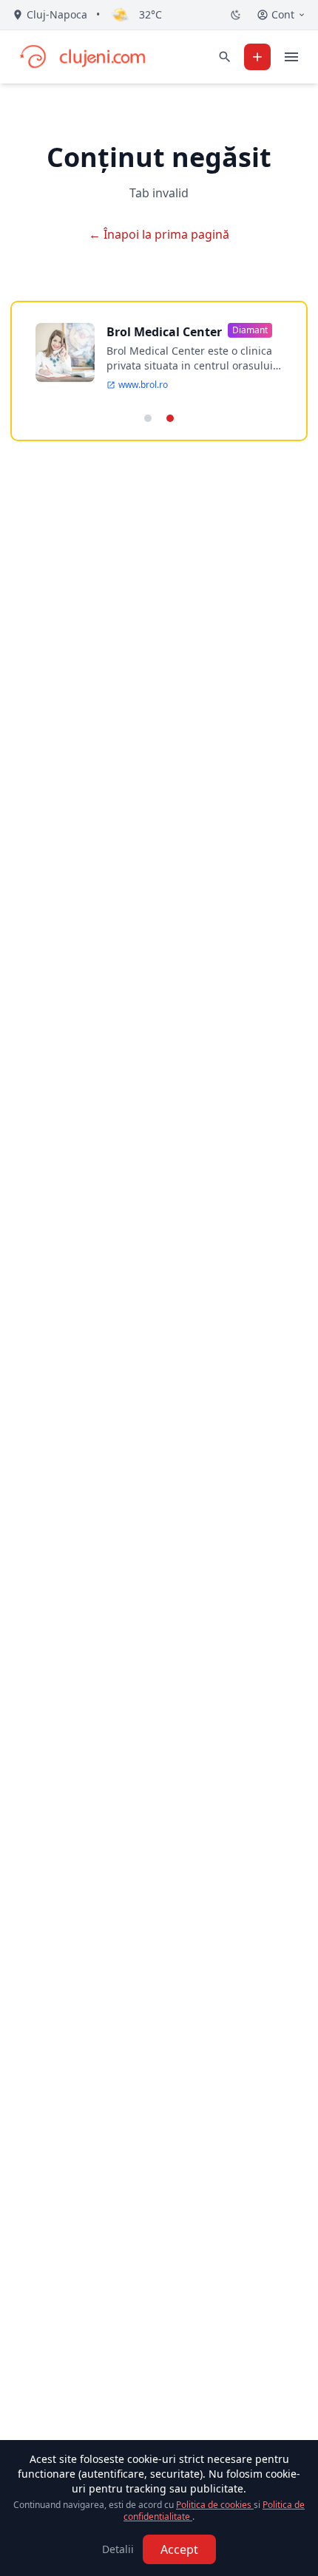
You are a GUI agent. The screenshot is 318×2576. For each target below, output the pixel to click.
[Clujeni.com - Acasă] (82, 57)
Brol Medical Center (164, 332)
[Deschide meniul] (291, 57)
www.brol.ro (143, 385)
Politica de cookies (215, 2505)
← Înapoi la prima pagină (159, 234)
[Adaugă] (257, 57)
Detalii (118, 2549)
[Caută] (225, 57)
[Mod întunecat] (236, 15)
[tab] (148, 418)
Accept (179, 2549)
